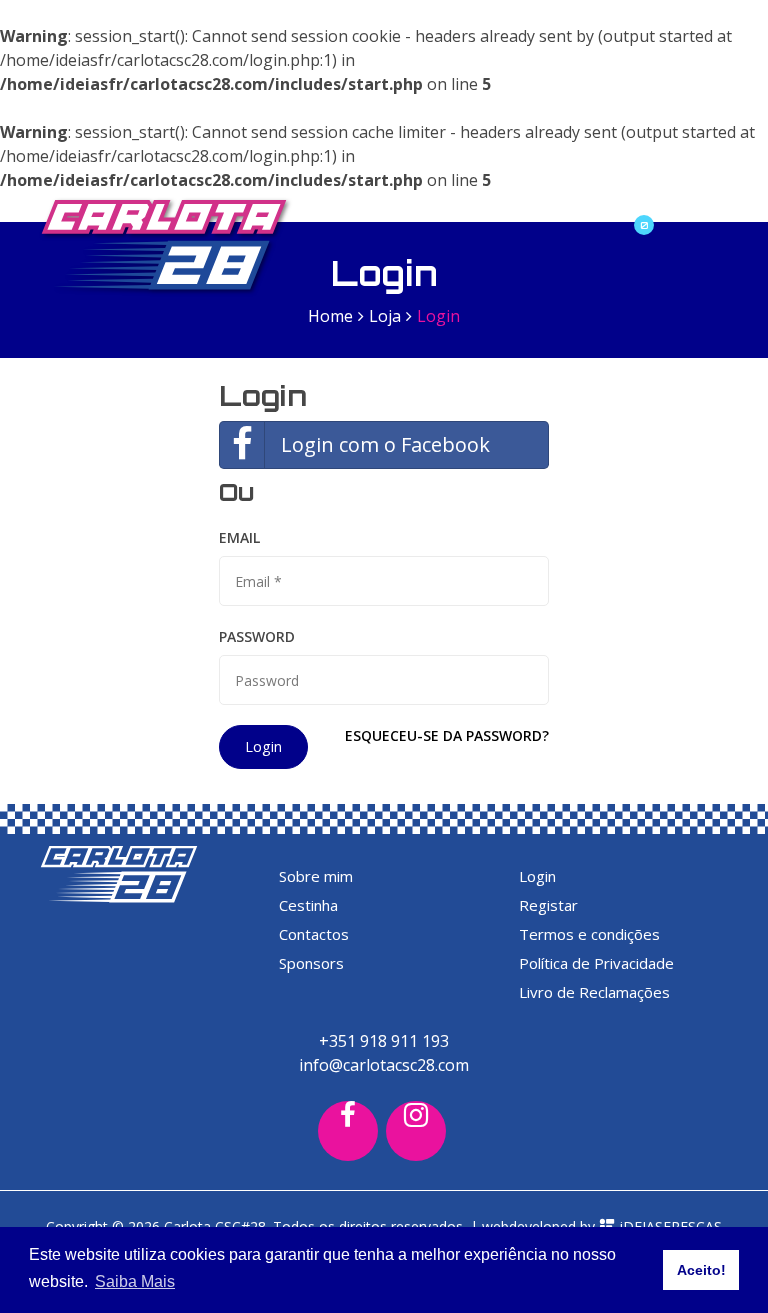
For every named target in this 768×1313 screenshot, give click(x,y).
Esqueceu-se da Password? (447, 735)
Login (263, 746)
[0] (629, 207)
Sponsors (311, 963)
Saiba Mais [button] (135, 1281)
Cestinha (308, 905)
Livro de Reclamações (594, 992)
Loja (385, 316)
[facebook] (348, 1131)
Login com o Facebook (385, 444)
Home (330, 316)
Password (257, 636)
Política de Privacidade (596, 963)
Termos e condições (589, 934)
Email (239, 537)
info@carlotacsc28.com (384, 1065)
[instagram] (416, 1131)
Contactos (314, 934)
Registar (548, 905)
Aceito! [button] (701, 1270)
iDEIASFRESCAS (669, 1226)
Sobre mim (316, 876)
